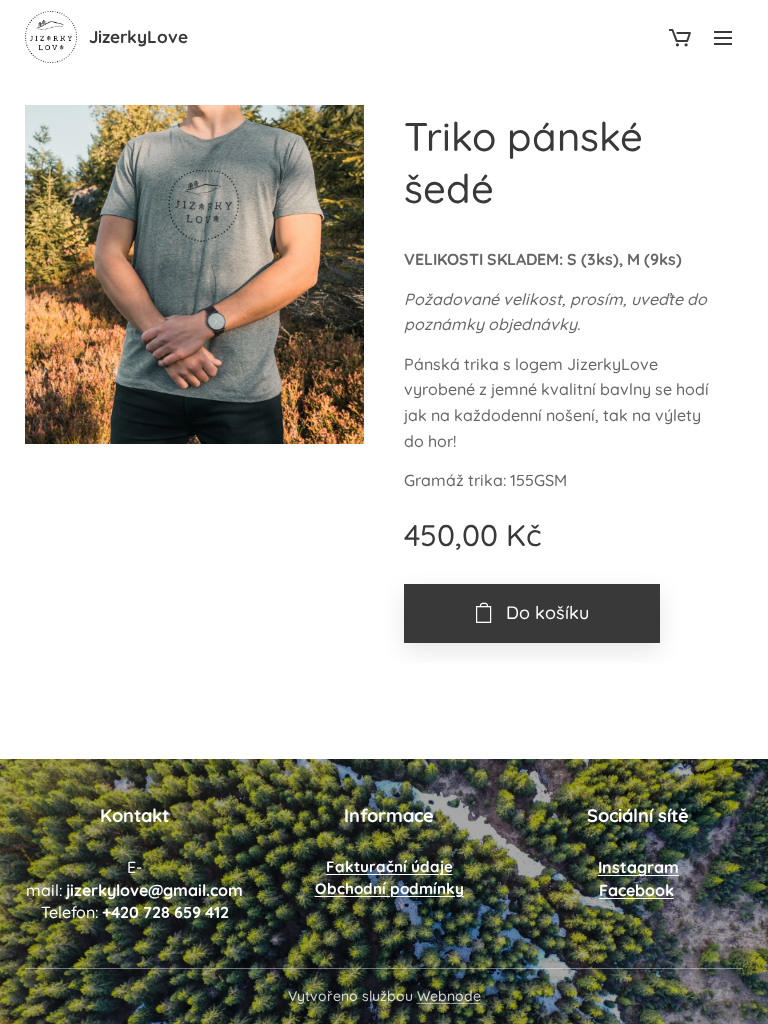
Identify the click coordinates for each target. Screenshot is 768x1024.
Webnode (449, 996)
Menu (723, 37)
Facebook (636, 890)
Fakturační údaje (389, 866)
